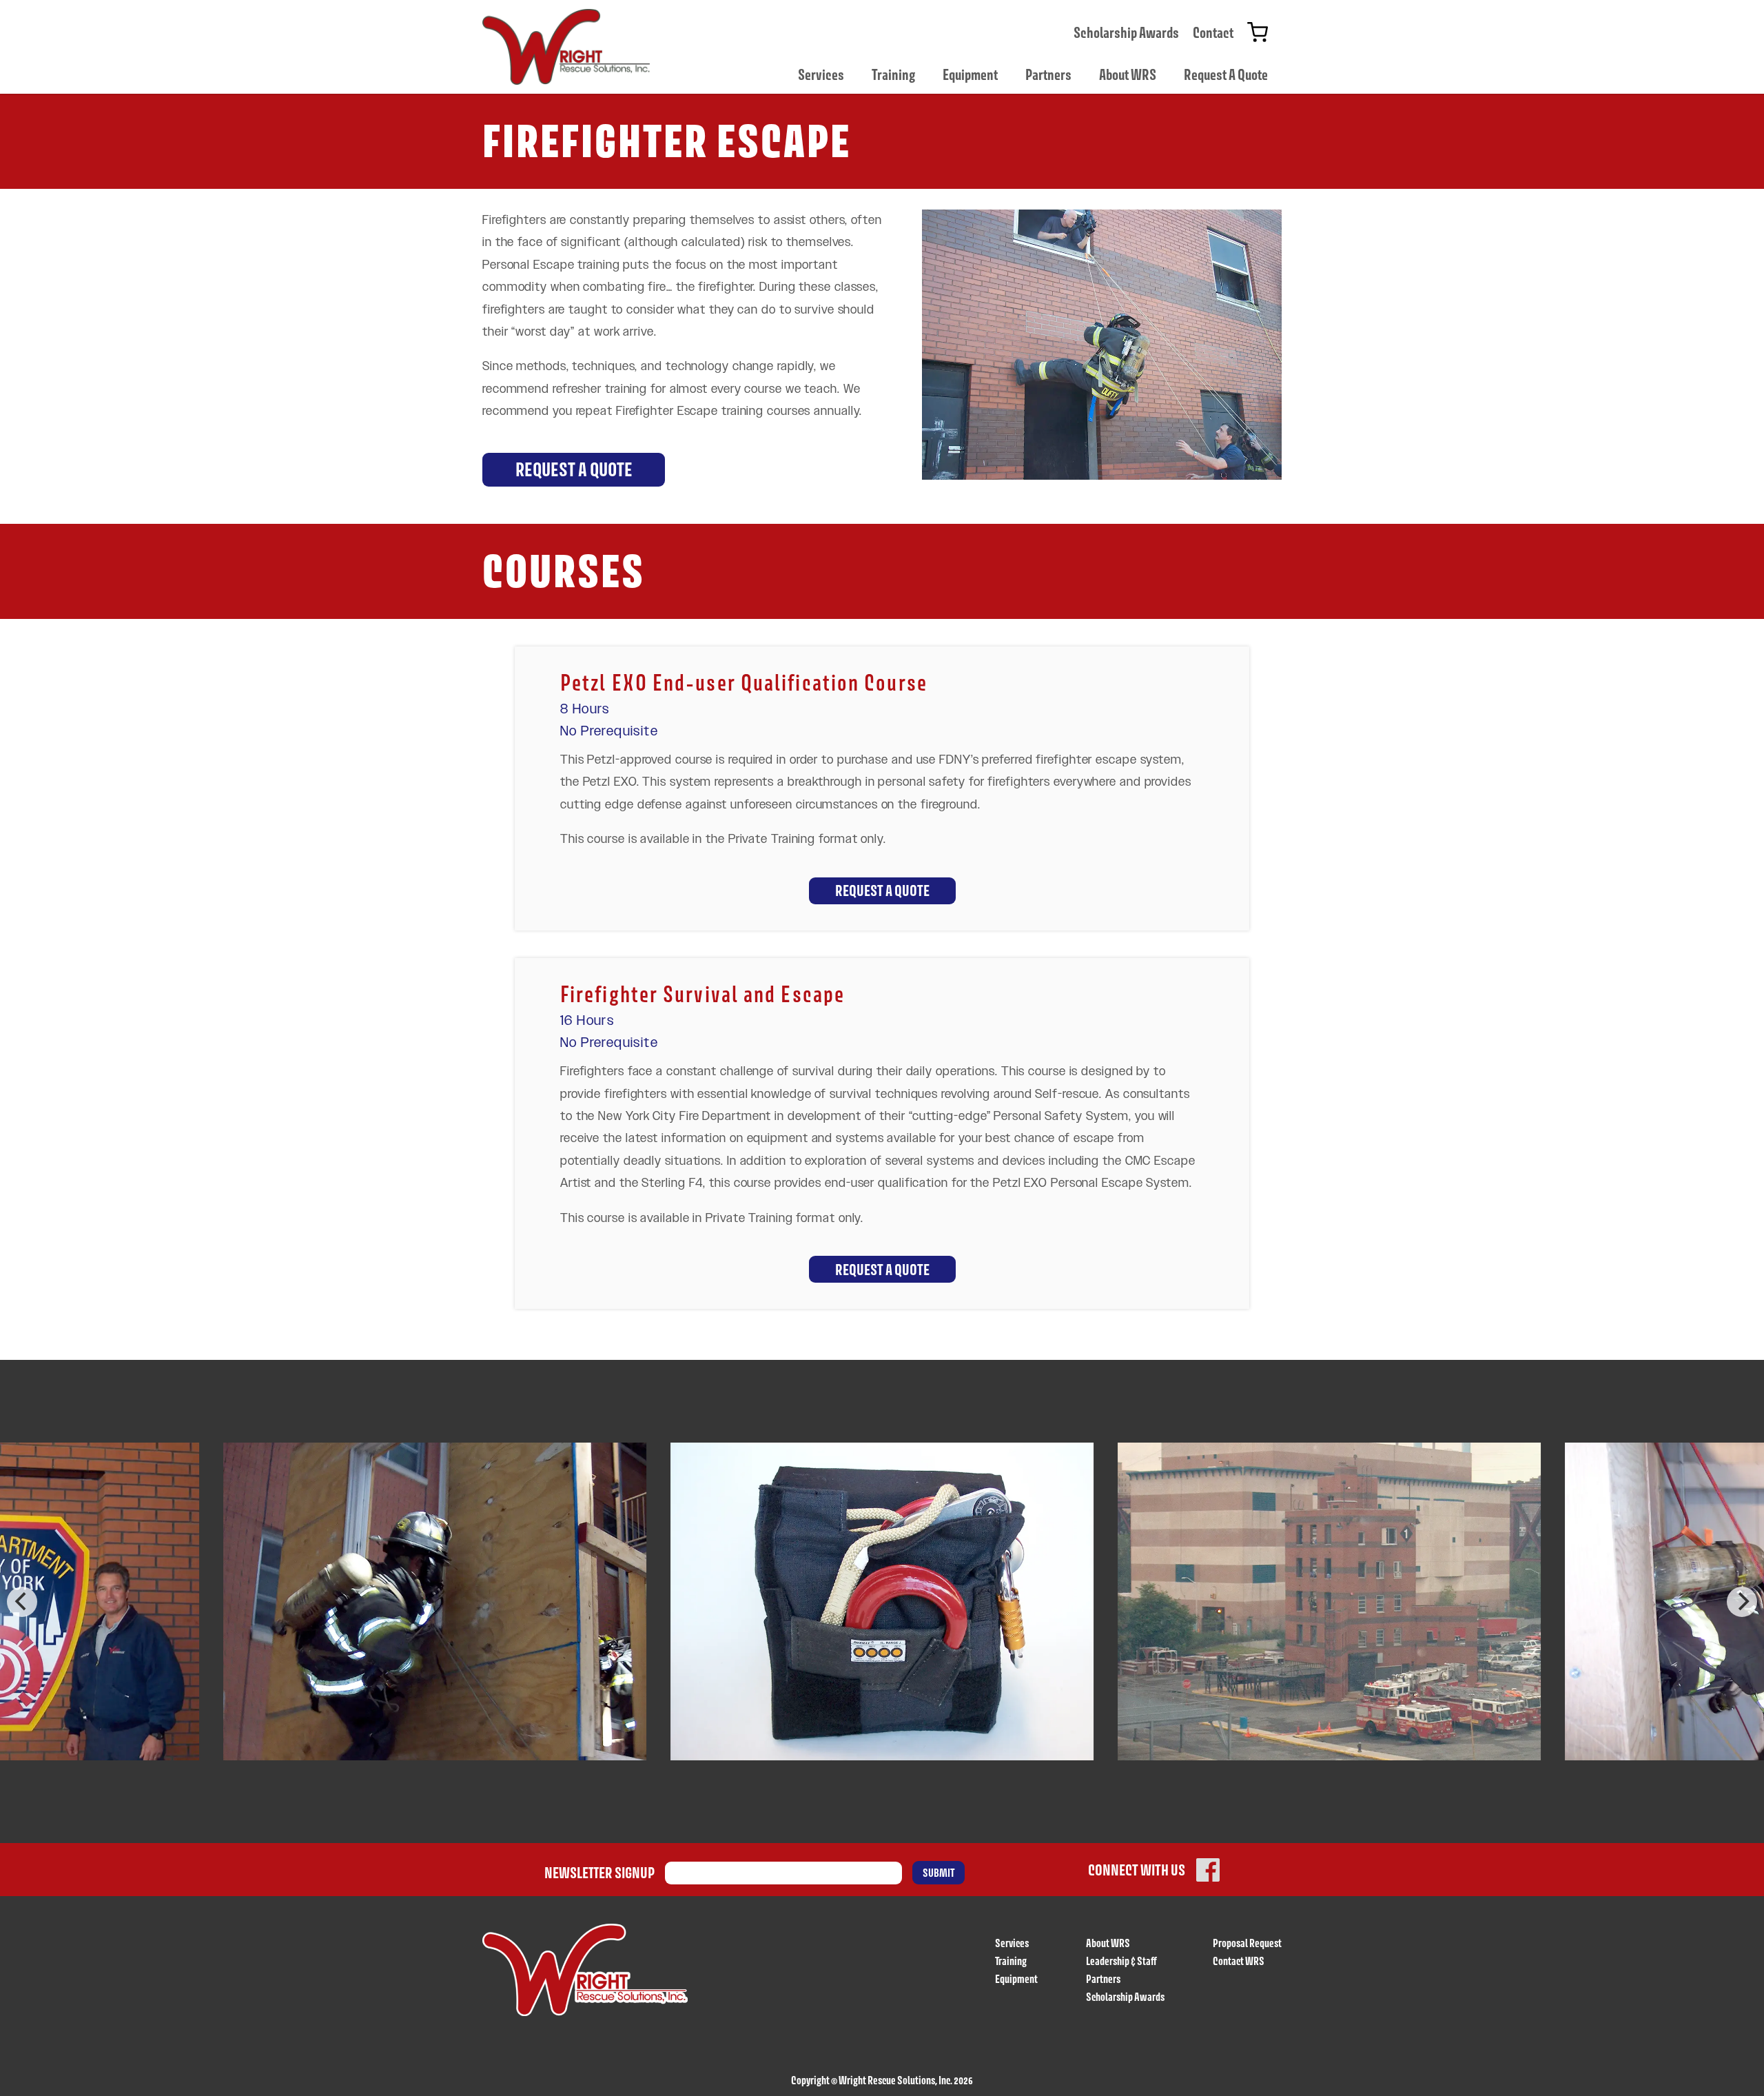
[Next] (1742, 1602)
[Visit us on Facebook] (1208, 1870)
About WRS (1128, 74)
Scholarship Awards (1126, 32)
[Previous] (22, 1602)
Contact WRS (1239, 1961)
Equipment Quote (1258, 32)
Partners (1048, 74)
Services (821, 74)
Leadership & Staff (1121, 1961)
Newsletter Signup (599, 1873)
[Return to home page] (566, 47)
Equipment (970, 74)
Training (893, 74)
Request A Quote (1226, 74)
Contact (1213, 32)
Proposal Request (1247, 1943)
